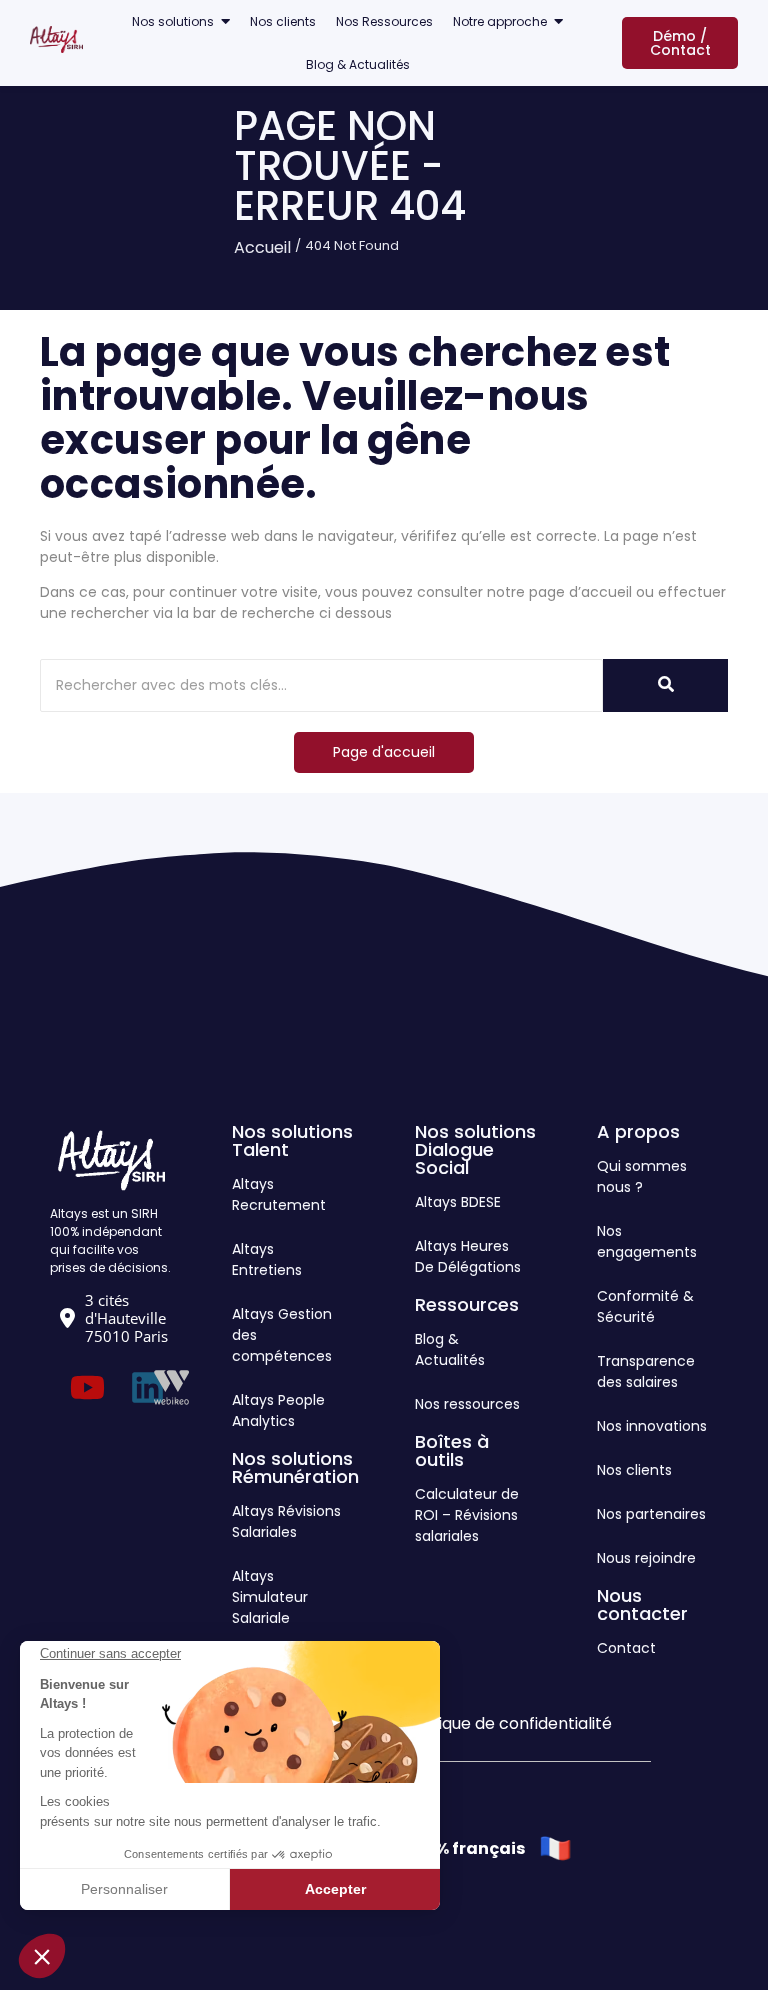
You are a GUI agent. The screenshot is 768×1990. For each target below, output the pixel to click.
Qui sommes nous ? (642, 1176)
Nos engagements (647, 1241)
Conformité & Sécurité (645, 1306)
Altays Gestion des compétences (282, 1335)
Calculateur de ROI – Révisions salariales (467, 1515)
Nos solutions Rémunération (295, 1467)
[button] (42, 1956)
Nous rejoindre (646, 1558)
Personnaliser (124, 1889)
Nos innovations (652, 1426)
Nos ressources (467, 1404)
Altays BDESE (458, 1202)
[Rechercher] (665, 685)
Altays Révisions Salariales (286, 1521)
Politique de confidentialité (508, 1723)
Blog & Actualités (450, 1349)
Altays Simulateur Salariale (270, 1597)
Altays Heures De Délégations (468, 1256)
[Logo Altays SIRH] (56, 40)
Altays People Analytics (278, 1410)
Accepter (335, 1889)
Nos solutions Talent (292, 1140)
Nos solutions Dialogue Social (475, 1149)
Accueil (262, 247)
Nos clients (634, 1470)
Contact (626, 1648)
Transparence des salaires (646, 1371)
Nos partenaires (651, 1514)
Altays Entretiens (267, 1259)
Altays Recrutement (279, 1194)
